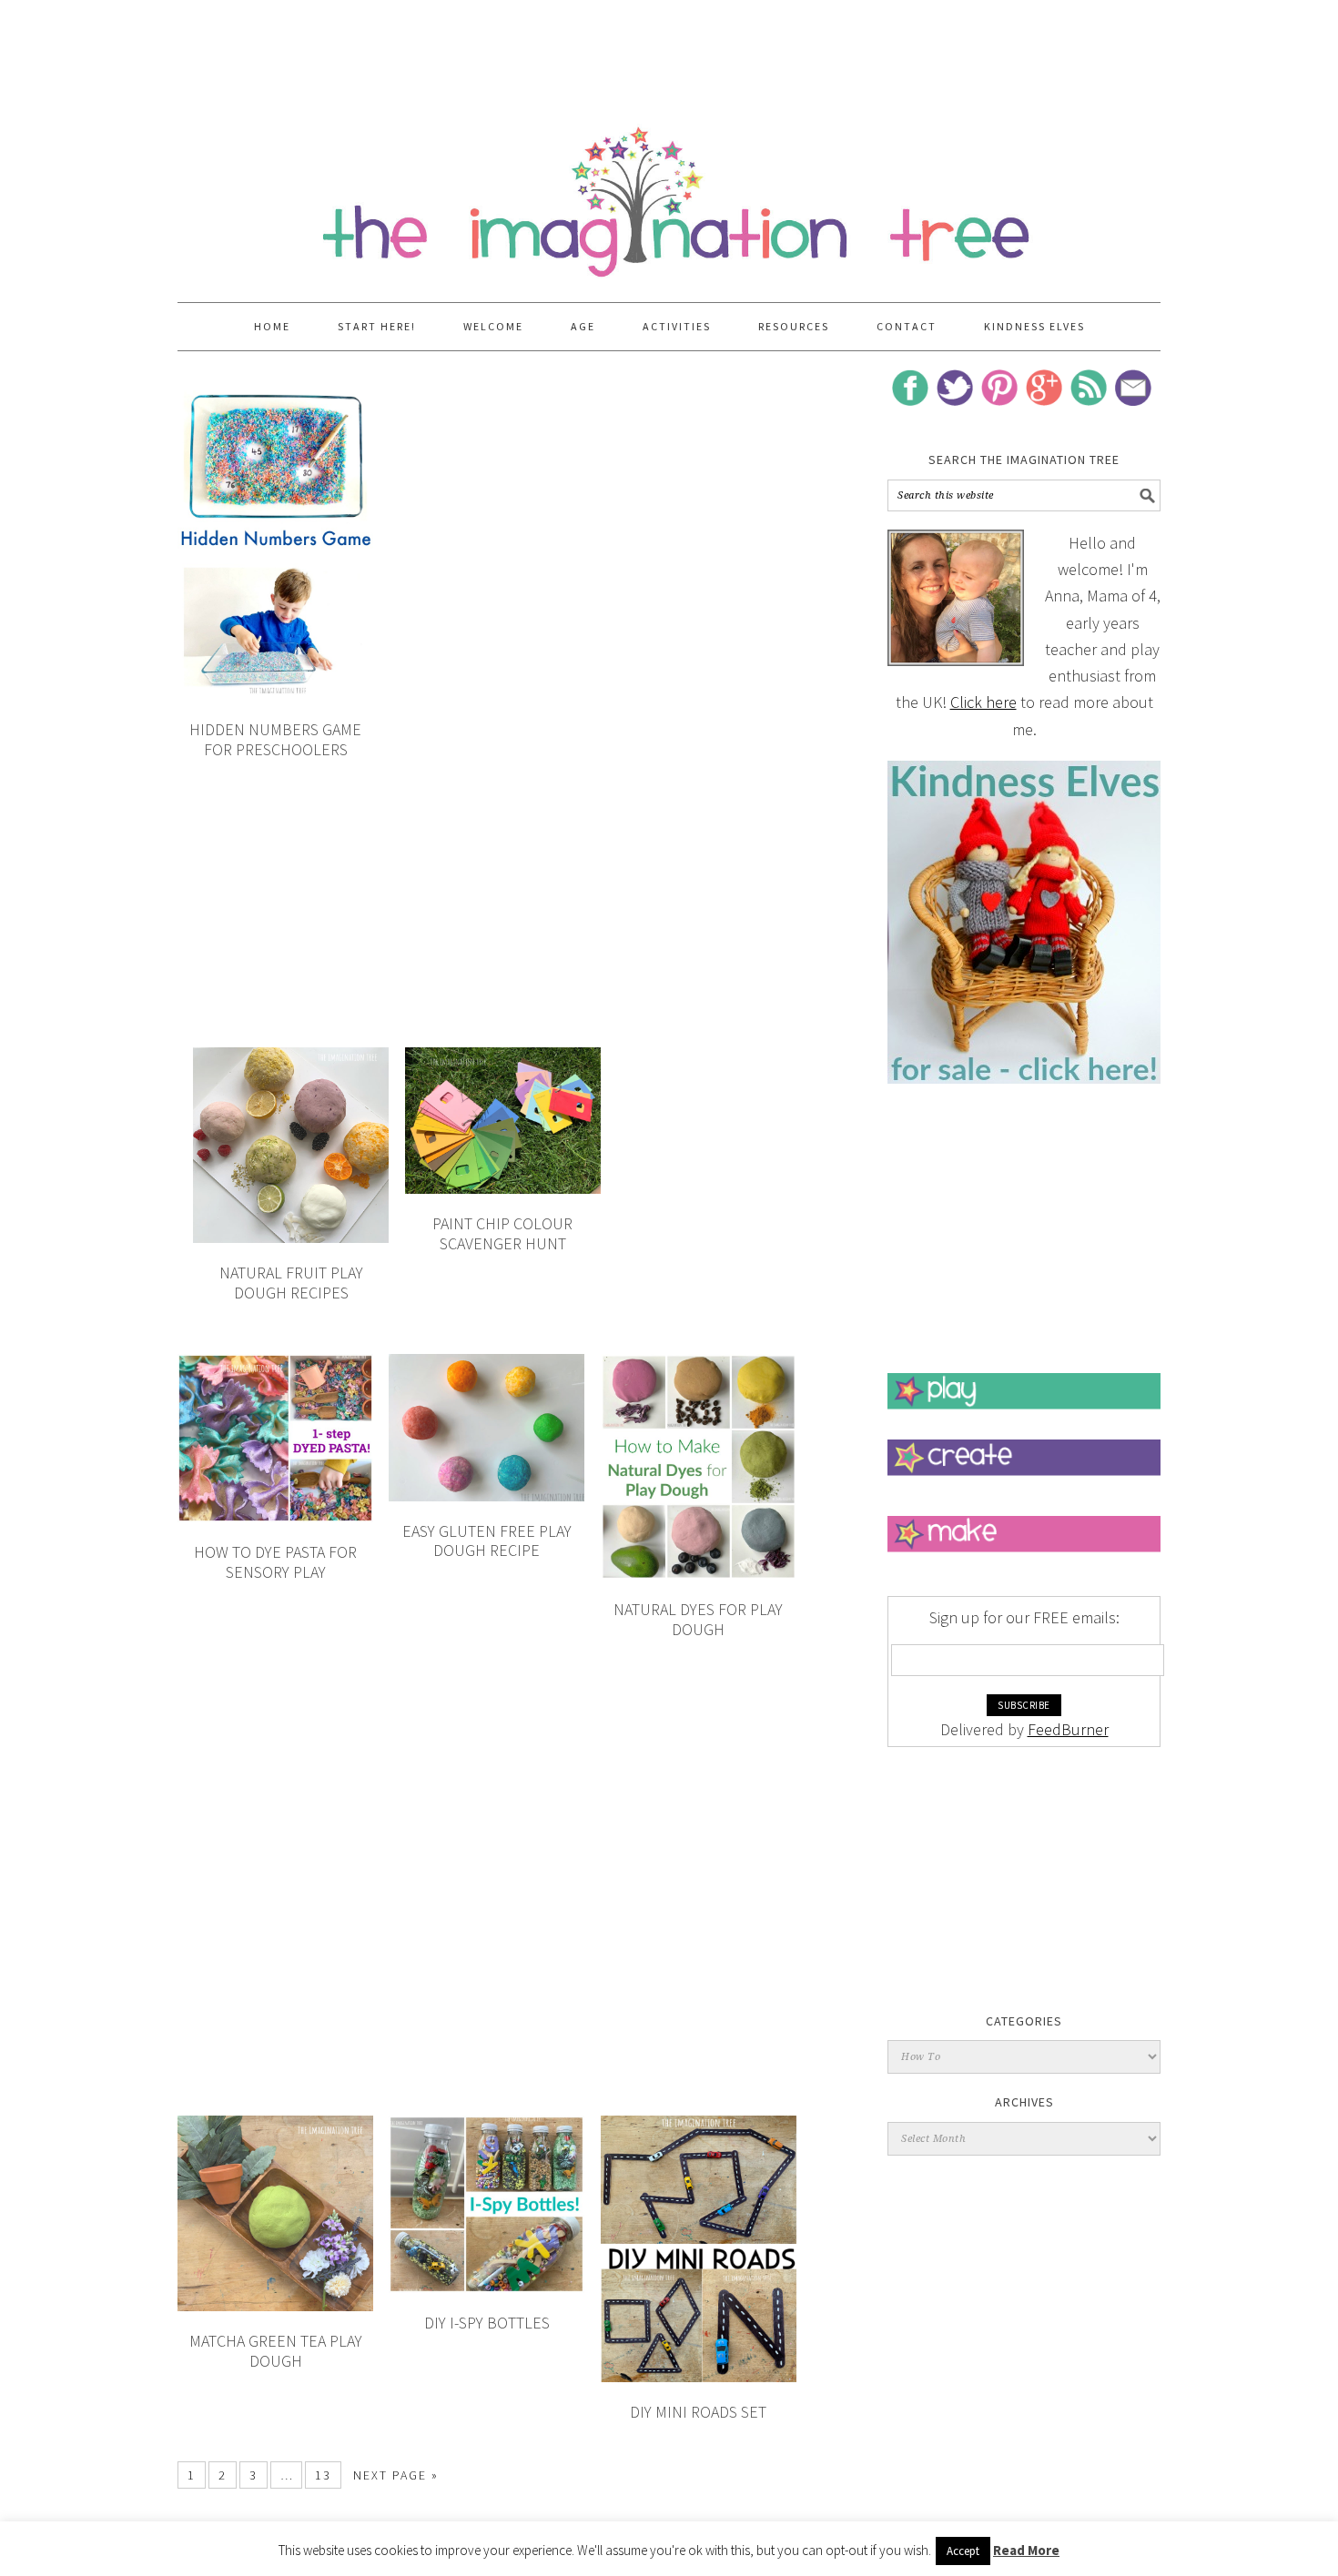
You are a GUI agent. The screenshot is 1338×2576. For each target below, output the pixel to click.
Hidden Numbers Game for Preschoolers (275, 739)
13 (323, 2475)
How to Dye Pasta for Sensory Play (275, 1562)
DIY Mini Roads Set (698, 2412)
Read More (1026, 2550)
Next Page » (396, 2475)
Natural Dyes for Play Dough (698, 1619)
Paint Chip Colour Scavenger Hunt (502, 1233)
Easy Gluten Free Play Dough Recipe (487, 1541)
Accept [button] (963, 2551)
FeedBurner (1068, 1729)
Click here (983, 702)
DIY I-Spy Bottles (487, 2323)
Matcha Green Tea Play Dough (276, 2351)
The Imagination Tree (669, 193)
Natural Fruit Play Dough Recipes (291, 1283)
